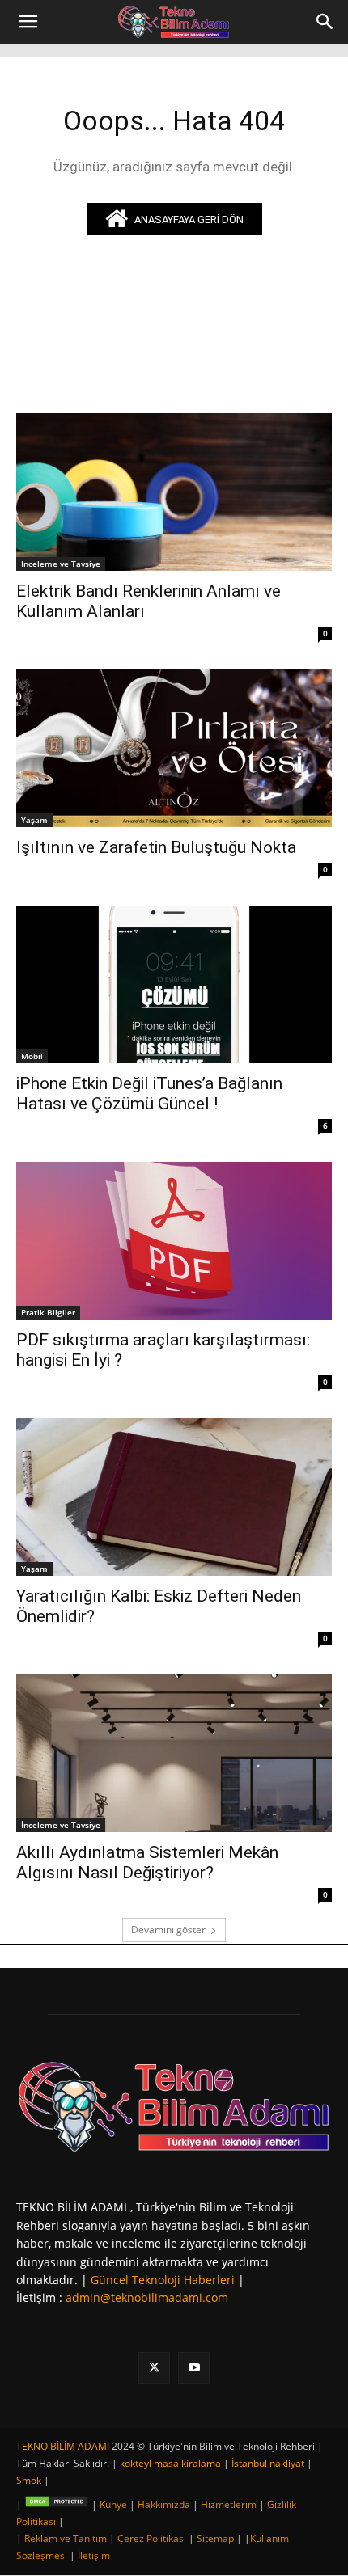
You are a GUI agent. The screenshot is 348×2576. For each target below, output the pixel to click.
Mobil (32, 1056)
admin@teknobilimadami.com (147, 2297)
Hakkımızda (164, 2504)
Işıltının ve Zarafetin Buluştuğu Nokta (156, 847)
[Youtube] (194, 2368)
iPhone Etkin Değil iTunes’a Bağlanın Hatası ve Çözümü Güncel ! (149, 1094)
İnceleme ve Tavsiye (61, 564)
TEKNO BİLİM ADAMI (63, 2446)
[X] (154, 2368)
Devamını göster (168, 1930)
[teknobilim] (174, 2106)
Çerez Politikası (152, 2538)
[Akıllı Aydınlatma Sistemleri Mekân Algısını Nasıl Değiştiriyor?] (174, 1753)
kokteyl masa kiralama (170, 2463)
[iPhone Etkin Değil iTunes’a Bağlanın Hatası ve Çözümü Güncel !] (174, 984)
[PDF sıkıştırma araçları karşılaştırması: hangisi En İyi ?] (174, 1241)
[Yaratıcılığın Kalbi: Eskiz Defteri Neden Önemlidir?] (174, 1497)
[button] (28, 22)
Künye (113, 2504)
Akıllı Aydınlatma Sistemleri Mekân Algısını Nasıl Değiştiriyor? (147, 1862)
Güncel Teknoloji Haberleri (163, 2280)
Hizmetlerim (229, 2504)
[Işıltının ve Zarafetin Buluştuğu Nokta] (174, 748)
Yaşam (34, 820)
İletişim (94, 2555)
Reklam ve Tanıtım (66, 2538)
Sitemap (215, 2538)
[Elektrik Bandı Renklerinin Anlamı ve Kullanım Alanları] (174, 492)
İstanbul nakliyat (268, 2463)
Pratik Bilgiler (48, 1312)
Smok (29, 2480)
